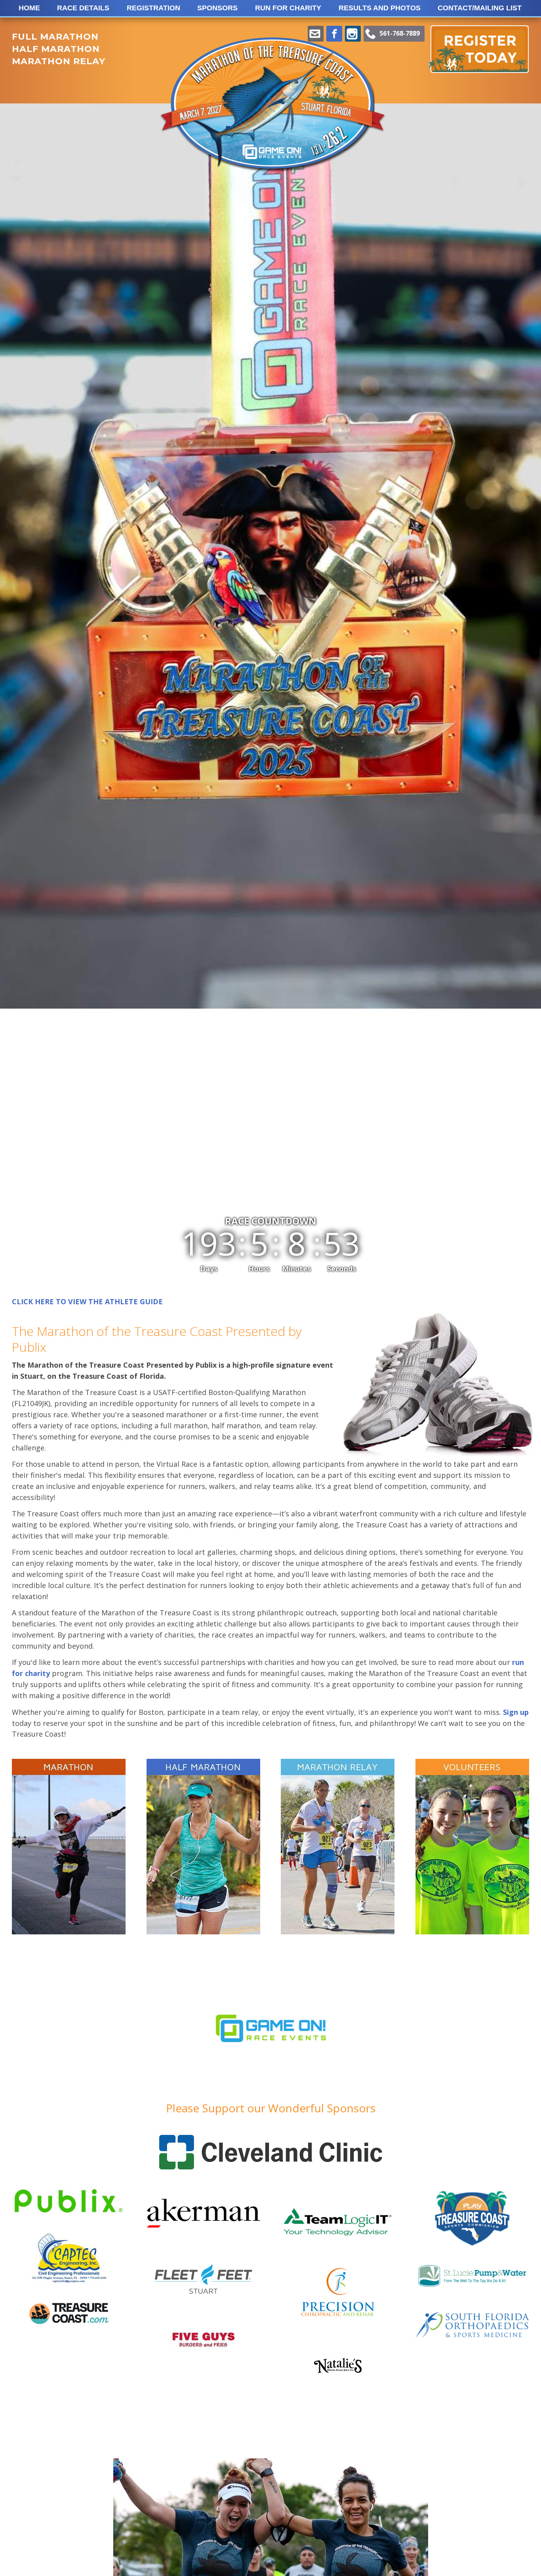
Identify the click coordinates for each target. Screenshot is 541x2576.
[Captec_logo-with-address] (69, 2292)
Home (29, 8)
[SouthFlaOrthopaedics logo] (472, 2335)
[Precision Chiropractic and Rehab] (338, 2316)
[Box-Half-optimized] (203, 1847)
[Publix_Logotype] (69, 2221)
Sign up (516, 1712)
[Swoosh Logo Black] (338, 2370)
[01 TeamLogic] (338, 2247)
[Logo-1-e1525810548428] (271, 2085)
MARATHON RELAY (59, 61)
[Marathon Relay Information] (338, 1847)
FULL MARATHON (55, 37)
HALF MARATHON (56, 49)
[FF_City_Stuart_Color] (203, 2300)
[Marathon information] (69, 1847)
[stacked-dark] (69, 2321)
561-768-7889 (400, 33)
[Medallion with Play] (472, 2245)
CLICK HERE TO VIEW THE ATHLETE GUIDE (87, 1301)
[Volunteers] (472, 1847)
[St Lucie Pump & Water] (472, 2286)
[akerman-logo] (203, 2245)
